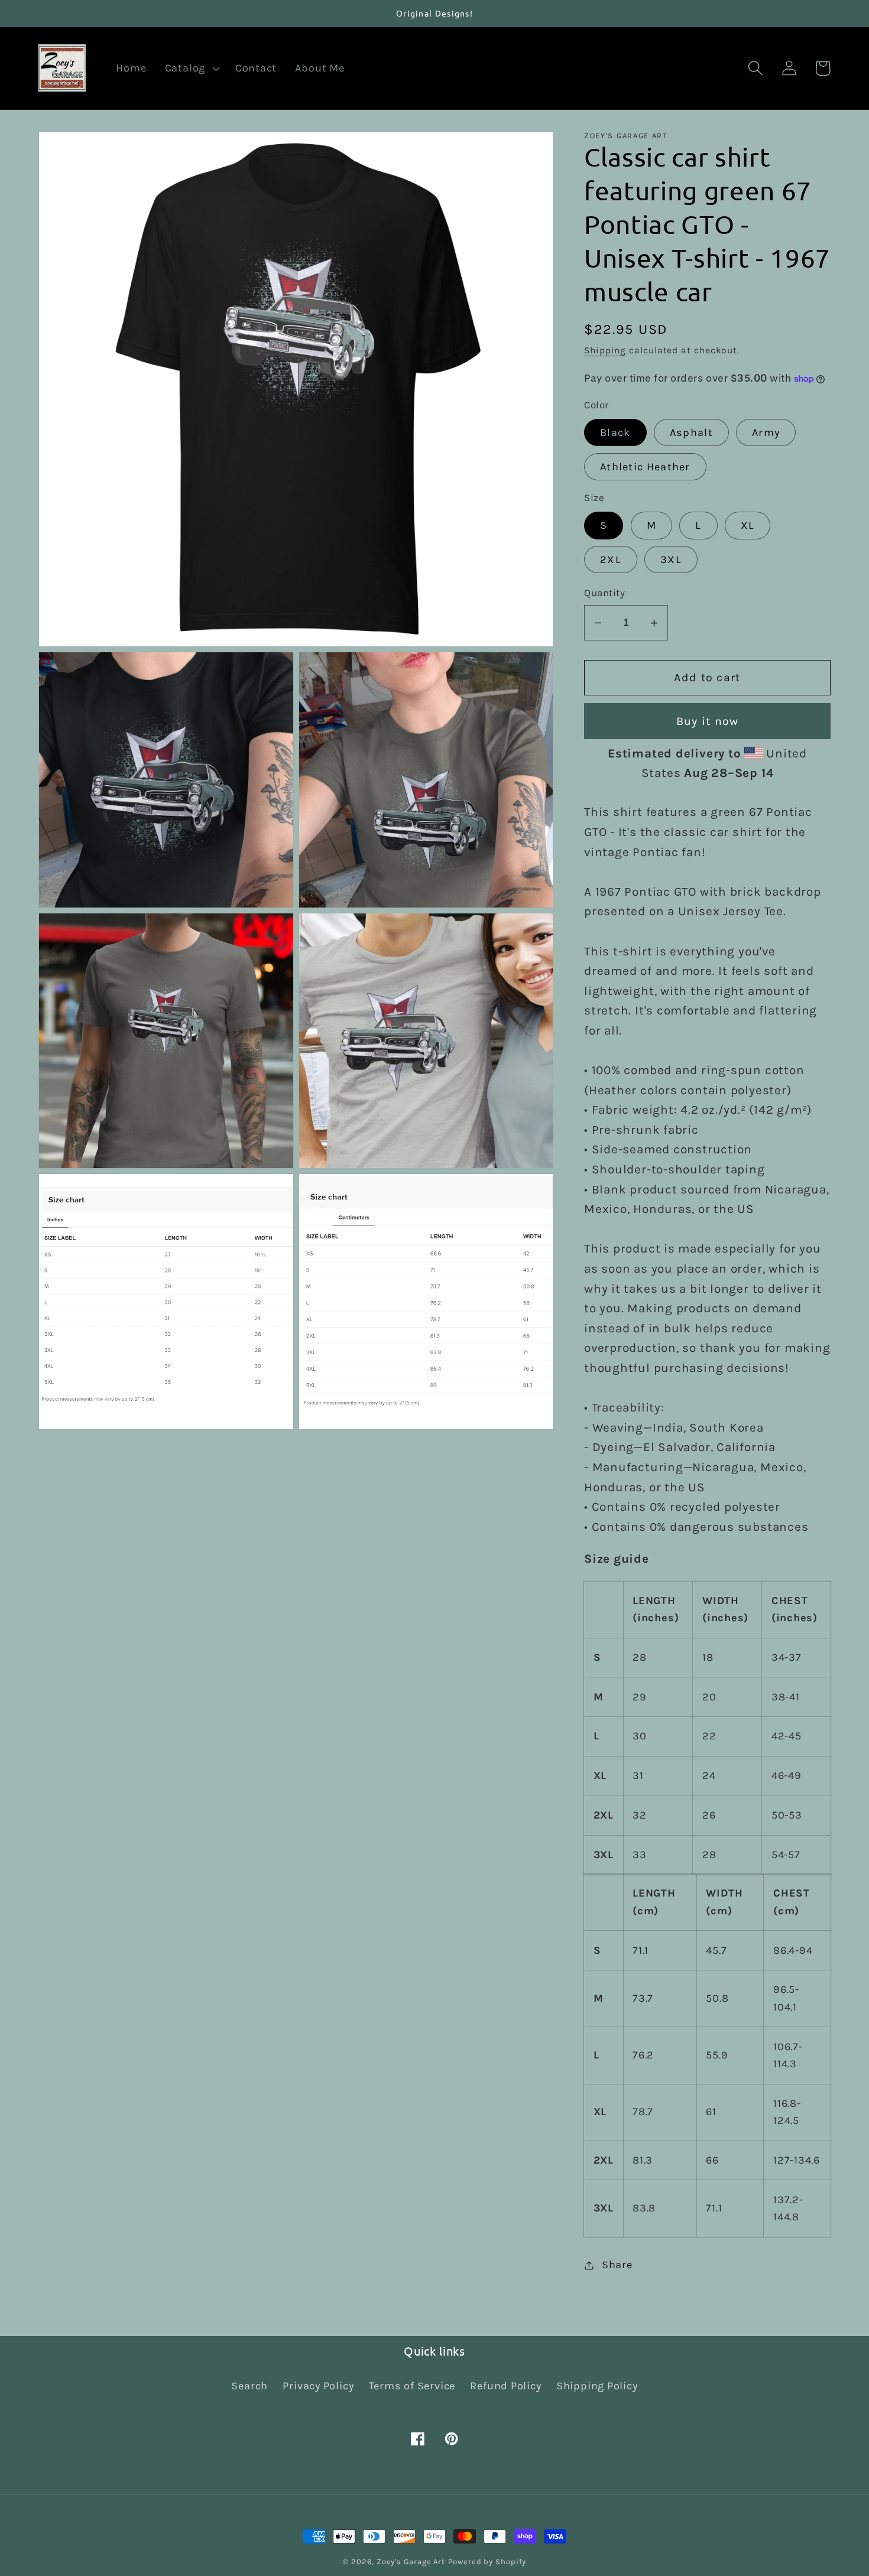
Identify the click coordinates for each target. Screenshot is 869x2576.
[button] (191, 69)
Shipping (605, 351)
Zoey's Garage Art (411, 2562)
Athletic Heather (645, 467)
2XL (611, 560)
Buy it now (708, 721)
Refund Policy (505, 2386)
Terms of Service (412, 2386)
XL (748, 526)
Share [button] (617, 2265)
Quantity (604, 593)
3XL (671, 560)
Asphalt (691, 432)
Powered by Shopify (487, 2562)
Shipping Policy (597, 2386)
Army (766, 432)
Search (249, 2386)
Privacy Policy (318, 2386)
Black (615, 432)
